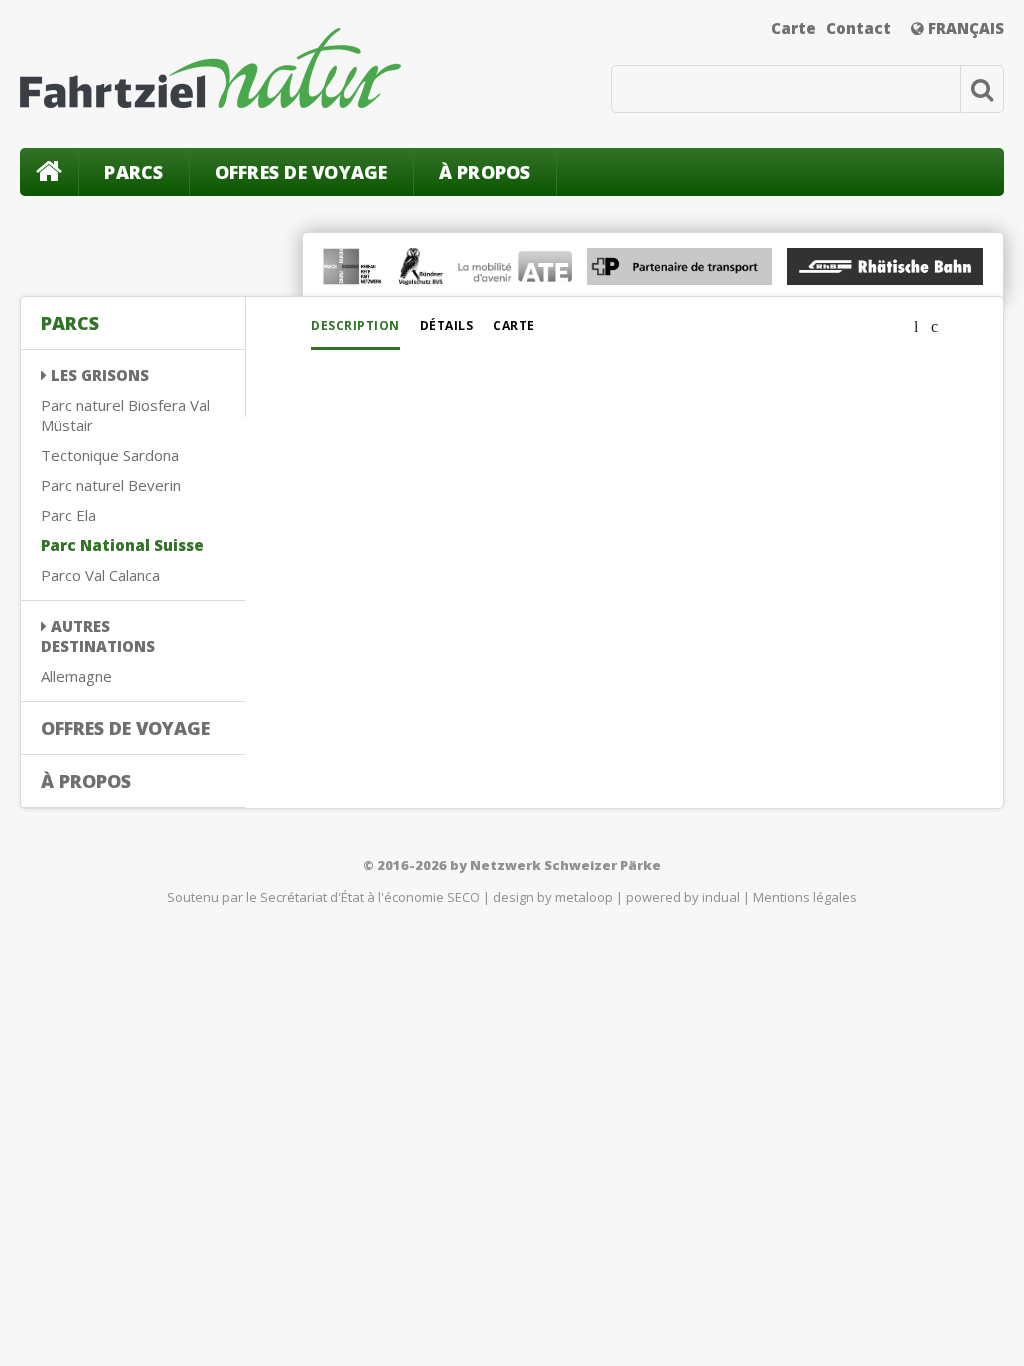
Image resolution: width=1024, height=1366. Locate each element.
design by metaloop (553, 897)
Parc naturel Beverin (111, 485)
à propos (485, 172)
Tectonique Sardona (110, 455)
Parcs (133, 172)
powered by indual (683, 897)
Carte (793, 28)
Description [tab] (355, 325)
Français (964, 28)
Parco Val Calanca (100, 575)
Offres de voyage (301, 172)
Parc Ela (68, 515)
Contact (858, 28)
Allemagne (76, 676)
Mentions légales (805, 897)
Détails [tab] (447, 325)
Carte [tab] (514, 325)
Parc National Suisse (122, 545)
